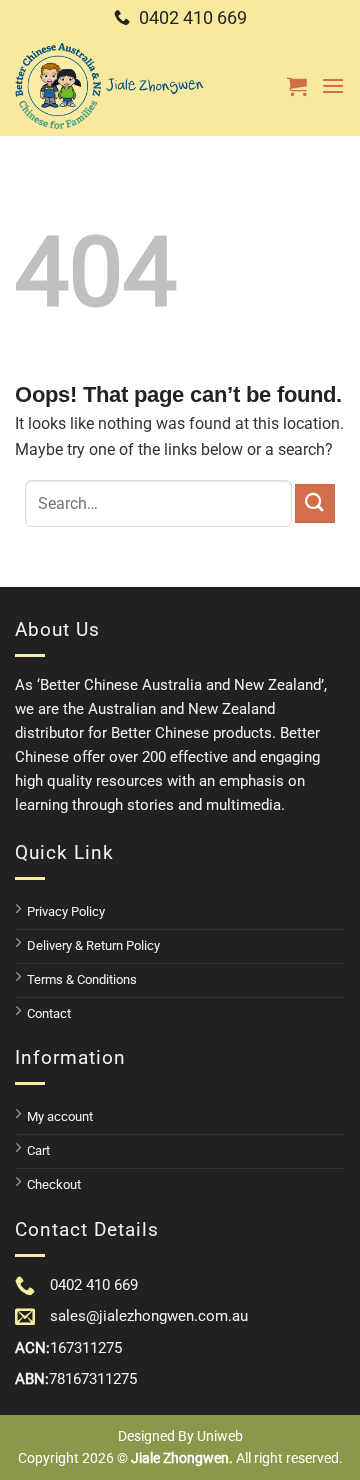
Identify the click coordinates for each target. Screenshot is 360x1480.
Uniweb (220, 1436)
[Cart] (297, 86)
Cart (38, 1150)
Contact (49, 1013)
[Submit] (315, 503)
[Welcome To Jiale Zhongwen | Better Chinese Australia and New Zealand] (110, 86)
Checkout (54, 1184)
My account (60, 1116)
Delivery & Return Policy (93, 945)
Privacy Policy (66, 911)
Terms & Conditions (82, 979)
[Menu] (333, 85)
